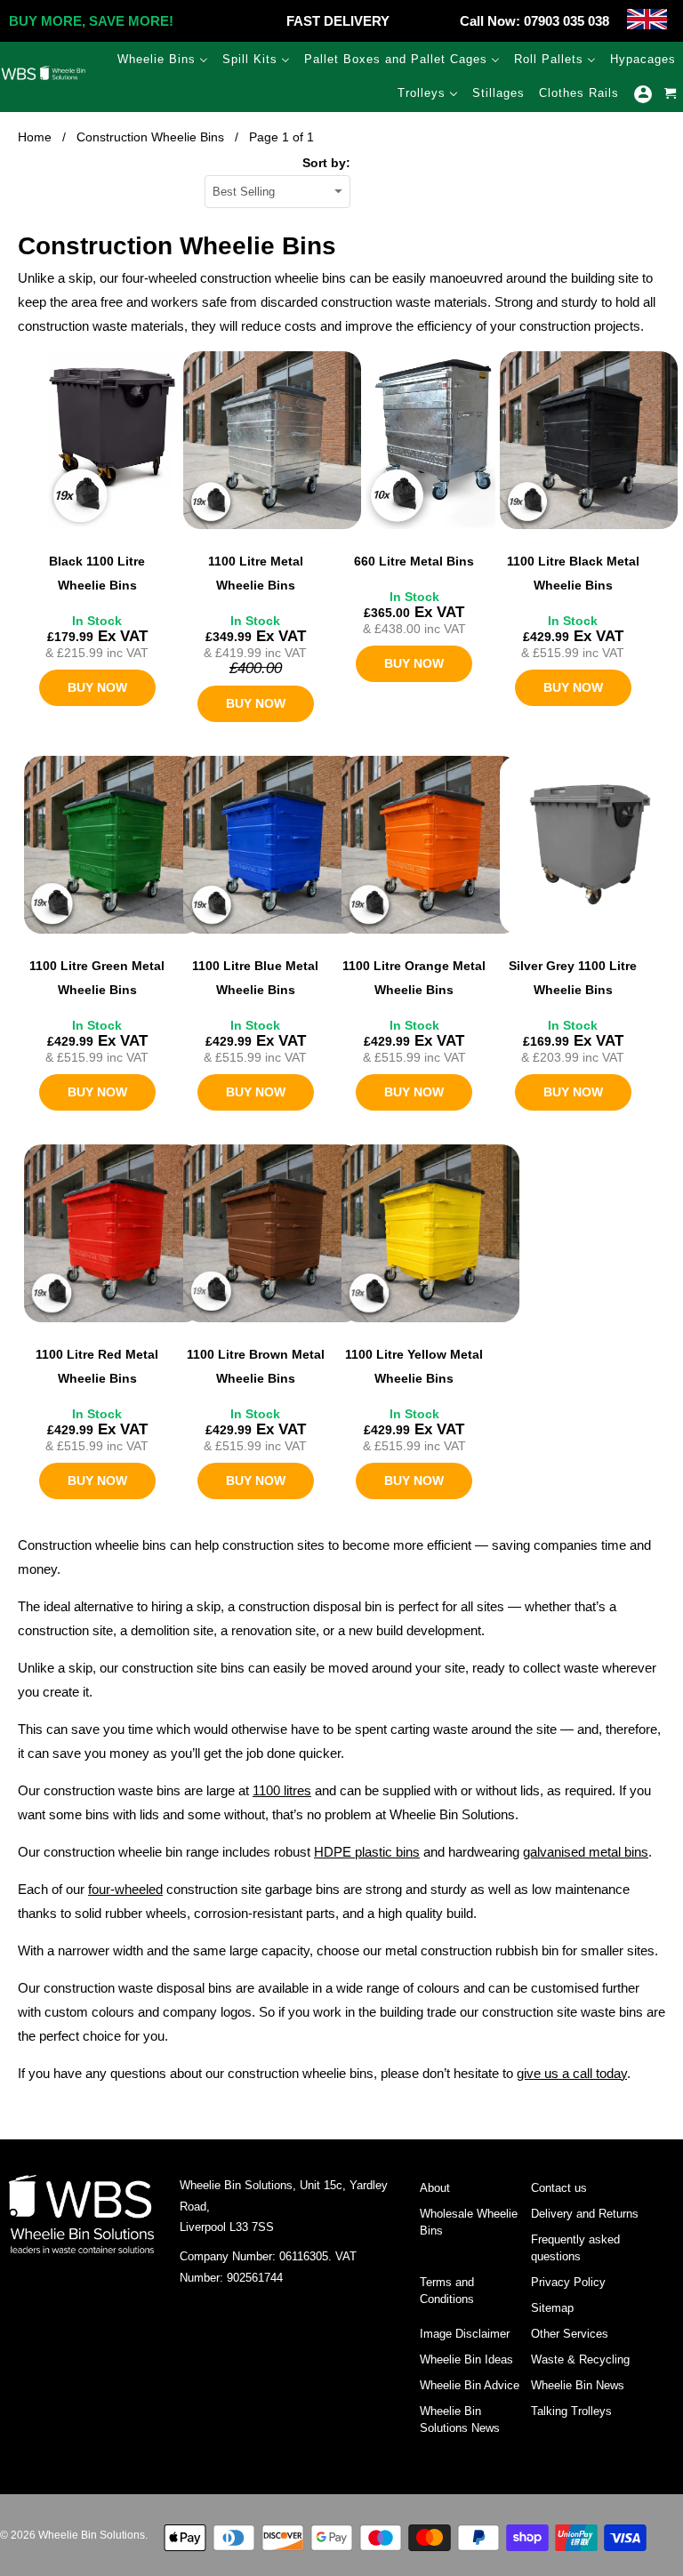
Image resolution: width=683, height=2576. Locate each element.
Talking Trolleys (571, 2411)
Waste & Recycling (580, 2359)
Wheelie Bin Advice (470, 2385)
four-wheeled (125, 1889)
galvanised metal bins (586, 1852)
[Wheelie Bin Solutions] (43, 77)
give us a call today (572, 2073)
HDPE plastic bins (367, 1852)
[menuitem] (163, 59)
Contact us (559, 2188)
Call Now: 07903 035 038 (534, 21)
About (435, 2188)
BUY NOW (97, 687)
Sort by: (326, 163)
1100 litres (282, 1790)
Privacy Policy (568, 2282)
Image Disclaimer (465, 2334)
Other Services (570, 2334)
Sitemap (552, 2308)
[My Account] (643, 94)
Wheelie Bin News (578, 2385)
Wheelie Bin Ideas (466, 2359)
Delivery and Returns (585, 2214)
